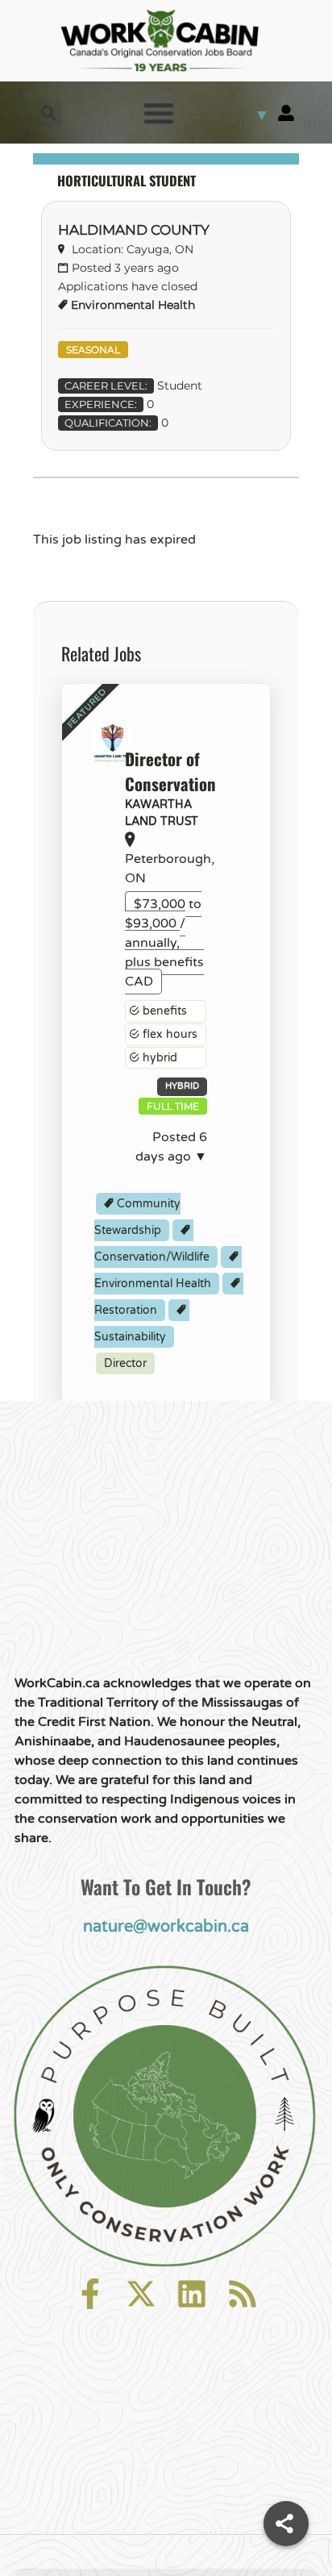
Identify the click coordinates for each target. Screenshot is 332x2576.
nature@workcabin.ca (166, 1927)
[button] (48, 113)
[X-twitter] (141, 2294)
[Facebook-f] (90, 2294)
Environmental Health (133, 305)
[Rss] (243, 2294)
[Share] (286, 2524)
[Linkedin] (192, 2294)
